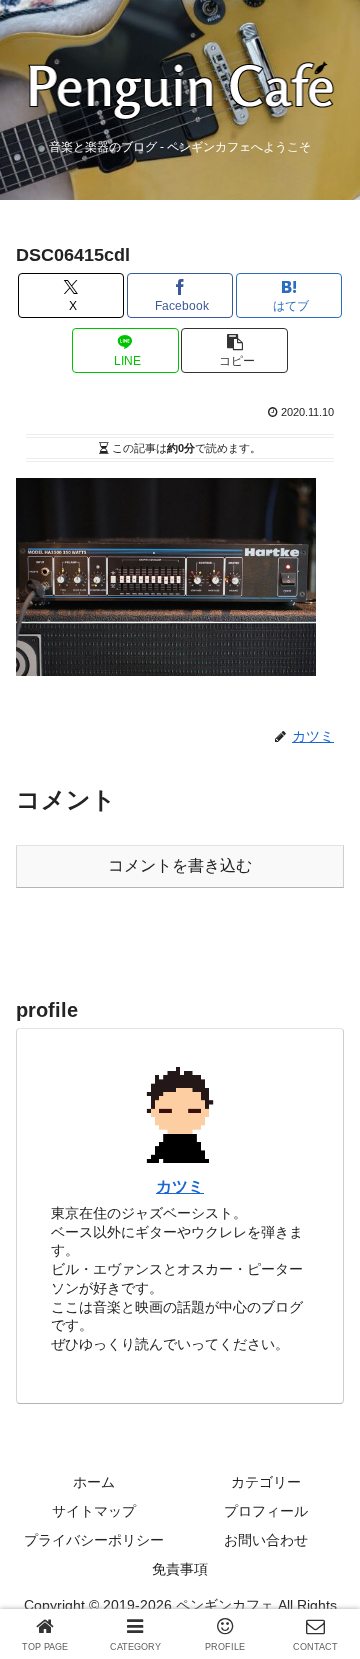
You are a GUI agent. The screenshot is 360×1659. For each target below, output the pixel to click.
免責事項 (180, 1569)
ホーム (94, 1482)
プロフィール (266, 1511)
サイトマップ (94, 1511)
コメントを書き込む (180, 865)
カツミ (180, 1186)
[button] (234, 350)
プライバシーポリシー (94, 1540)
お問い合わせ (266, 1540)
